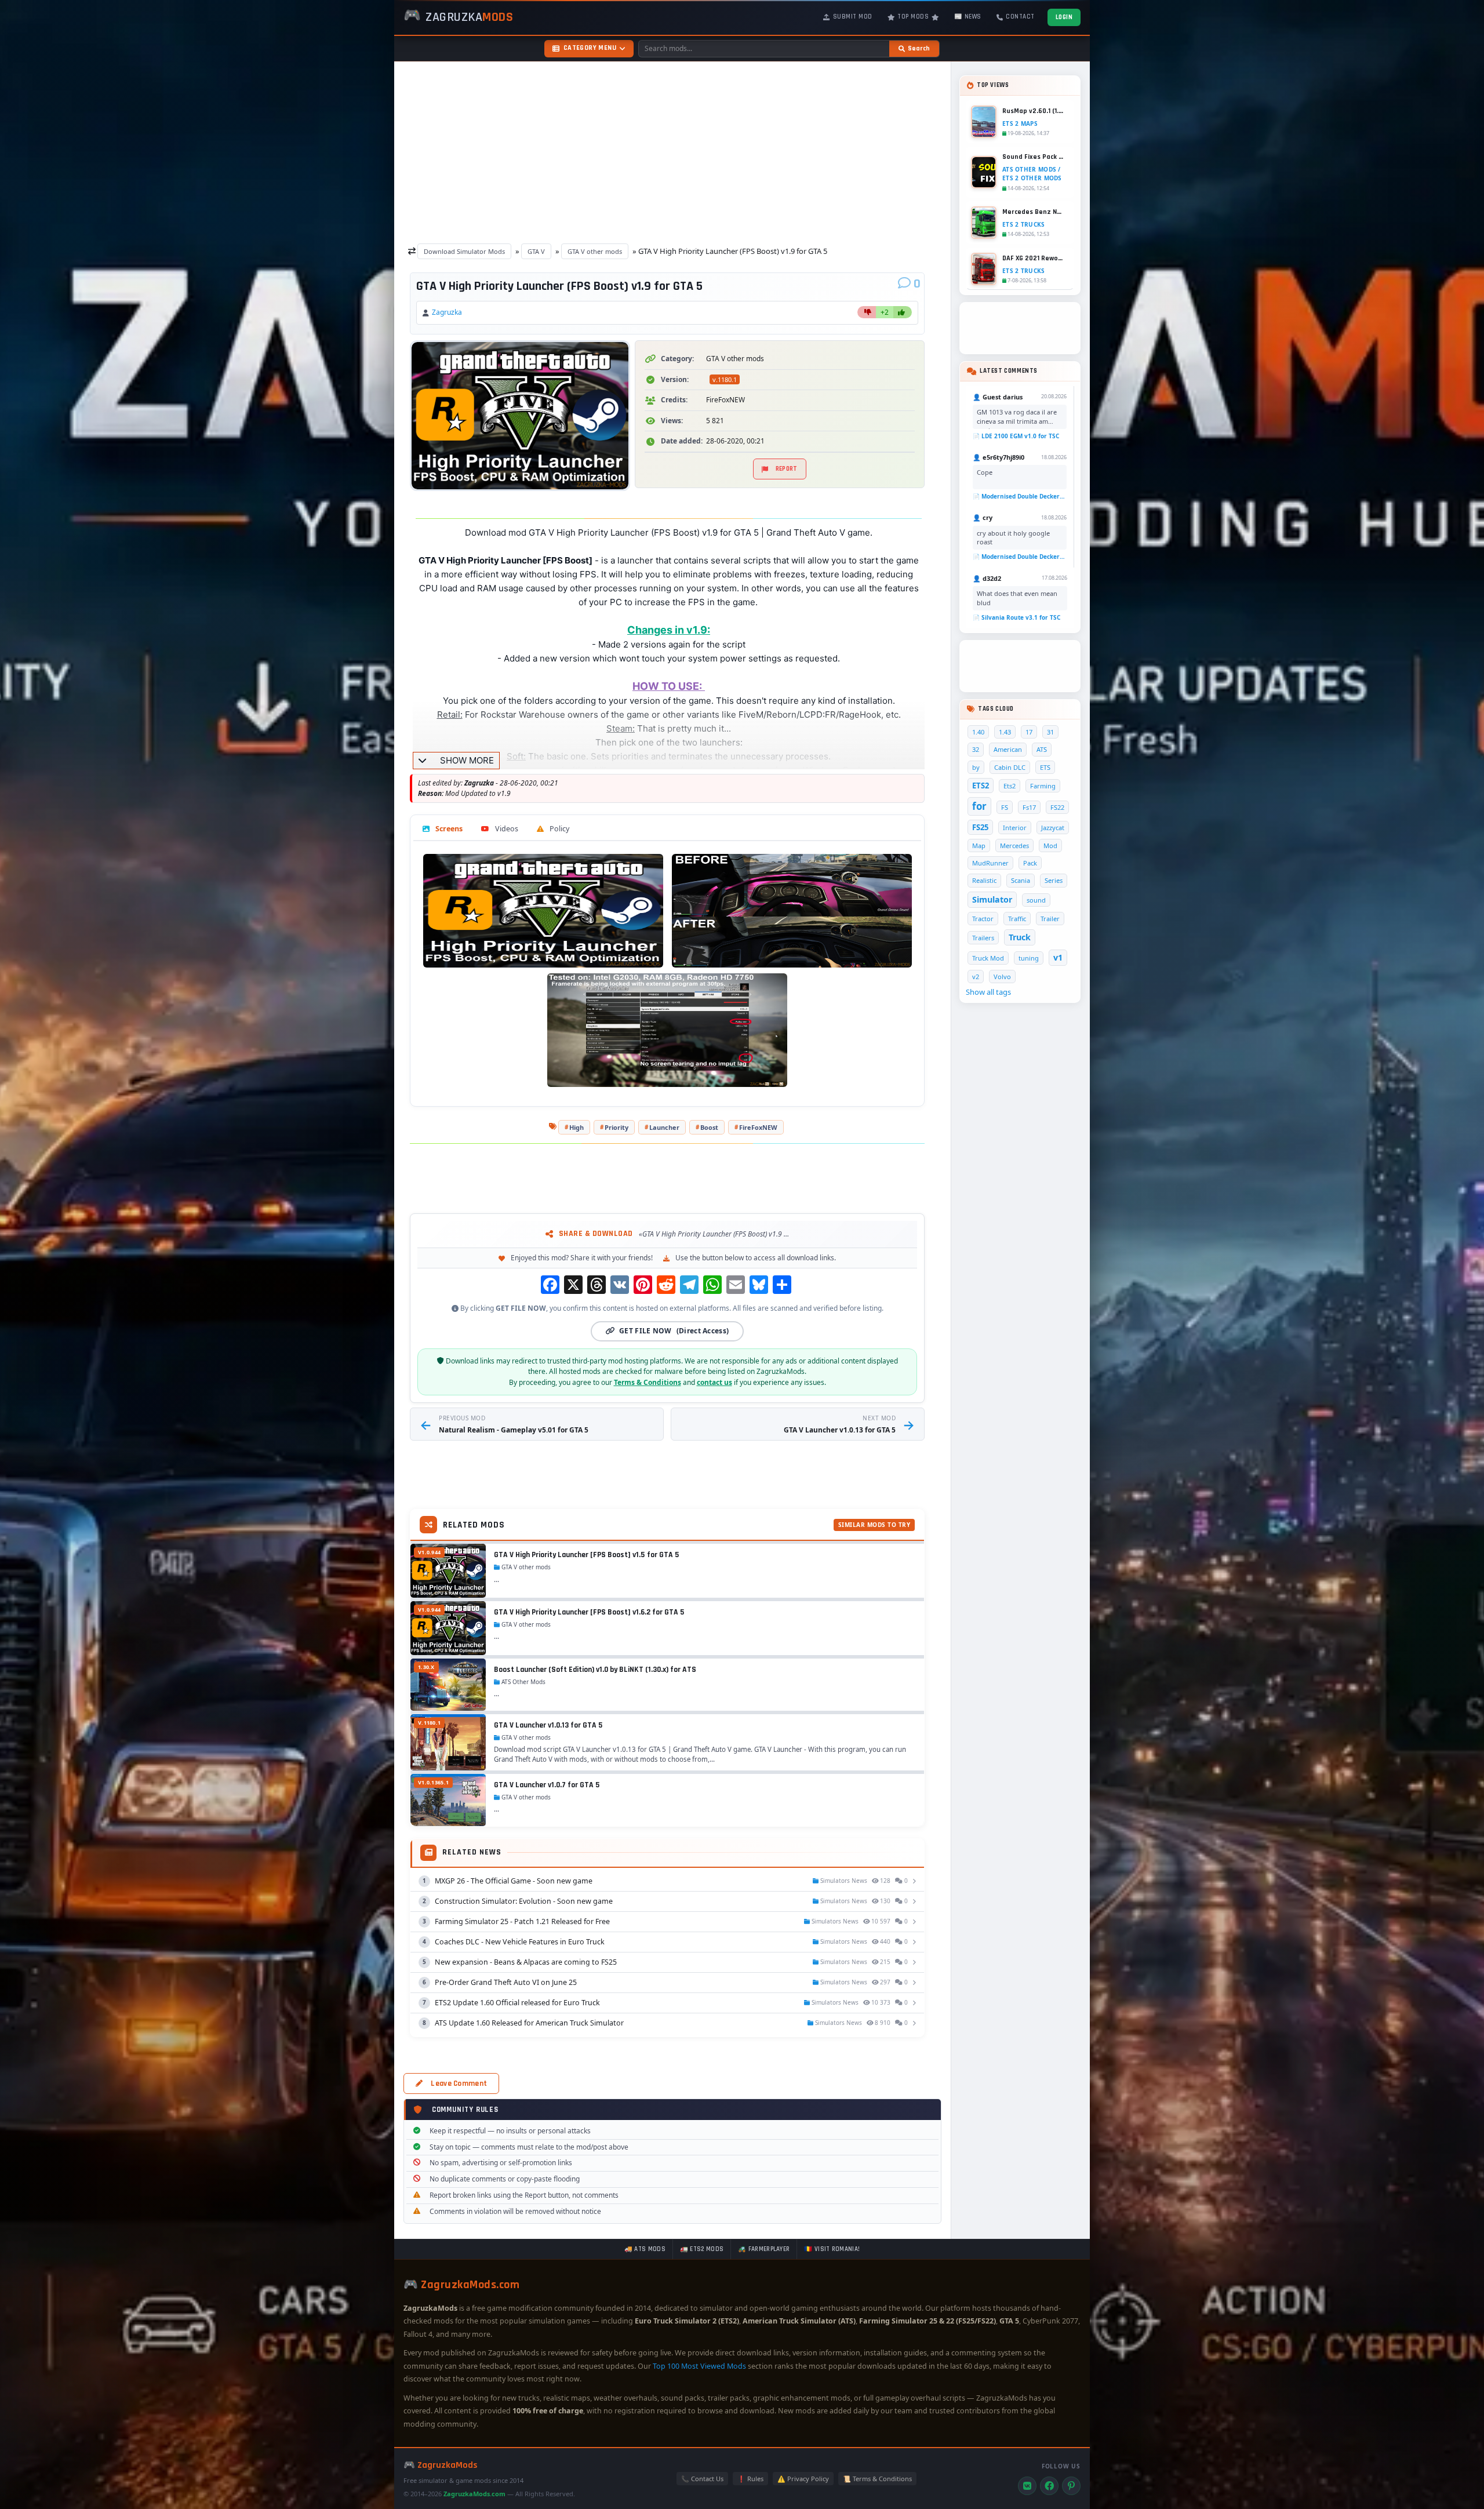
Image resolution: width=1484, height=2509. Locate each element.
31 (1050, 732)
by (976, 767)
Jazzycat (1053, 828)
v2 (976, 977)
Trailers (983, 938)
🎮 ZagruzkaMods (441, 2465)
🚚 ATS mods (645, 2249)
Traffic (1017, 919)
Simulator (992, 899)
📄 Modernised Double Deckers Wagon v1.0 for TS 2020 (1020, 496)
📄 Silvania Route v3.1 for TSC (1016, 617)
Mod (1050, 846)
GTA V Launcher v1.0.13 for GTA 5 (548, 1725)
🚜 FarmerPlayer (764, 2249)
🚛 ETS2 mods (702, 2249)
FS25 (980, 827)
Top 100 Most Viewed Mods (699, 2366)
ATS (1042, 749)
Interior (1015, 828)
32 (976, 749)
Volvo (1002, 977)
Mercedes (1014, 846)
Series (1054, 880)
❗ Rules (750, 2479)
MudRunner (990, 863)
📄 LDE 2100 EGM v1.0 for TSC (1016, 436)
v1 (1058, 957)
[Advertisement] (672, 150)
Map (979, 846)
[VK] (1027, 2486)
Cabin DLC (1010, 767)
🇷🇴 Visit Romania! (832, 2249)
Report (787, 469)
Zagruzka (447, 312)
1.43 (1005, 732)
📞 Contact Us (702, 2479)
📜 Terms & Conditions (877, 2479)
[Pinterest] (1071, 2486)
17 (1029, 732)
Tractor (983, 919)
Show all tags (988, 992)
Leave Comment (459, 2083)
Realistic (984, 880)
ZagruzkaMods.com (474, 2494)
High (576, 1127)
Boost (709, 1127)
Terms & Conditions (648, 1382)
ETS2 (981, 786)
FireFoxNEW (758, 1127)
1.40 (978, 732)
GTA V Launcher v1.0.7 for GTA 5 (547, 1785)
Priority (616, 1127)
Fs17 (1029, 807)
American (1008, 749)
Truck (1020, 937)
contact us (714, 1382)
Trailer (1050, 919)
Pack (1030, 863)
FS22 (1057, 807)
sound (1036, 900)
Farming (1043, 786)
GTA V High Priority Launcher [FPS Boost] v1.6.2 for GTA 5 (589, 1612)
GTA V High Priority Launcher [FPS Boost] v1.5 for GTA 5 (587, 1555)
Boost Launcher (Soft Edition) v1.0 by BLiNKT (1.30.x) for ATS (595, 1670)
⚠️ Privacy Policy (803, 2479)
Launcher (664, 1127)
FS (1005, 807)
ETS (1045, 767)
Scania (1021, 880)
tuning (1029, 958)
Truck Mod (988, 958)
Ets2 (1010, 786)
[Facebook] (1049, 2486)
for (979, 806)
